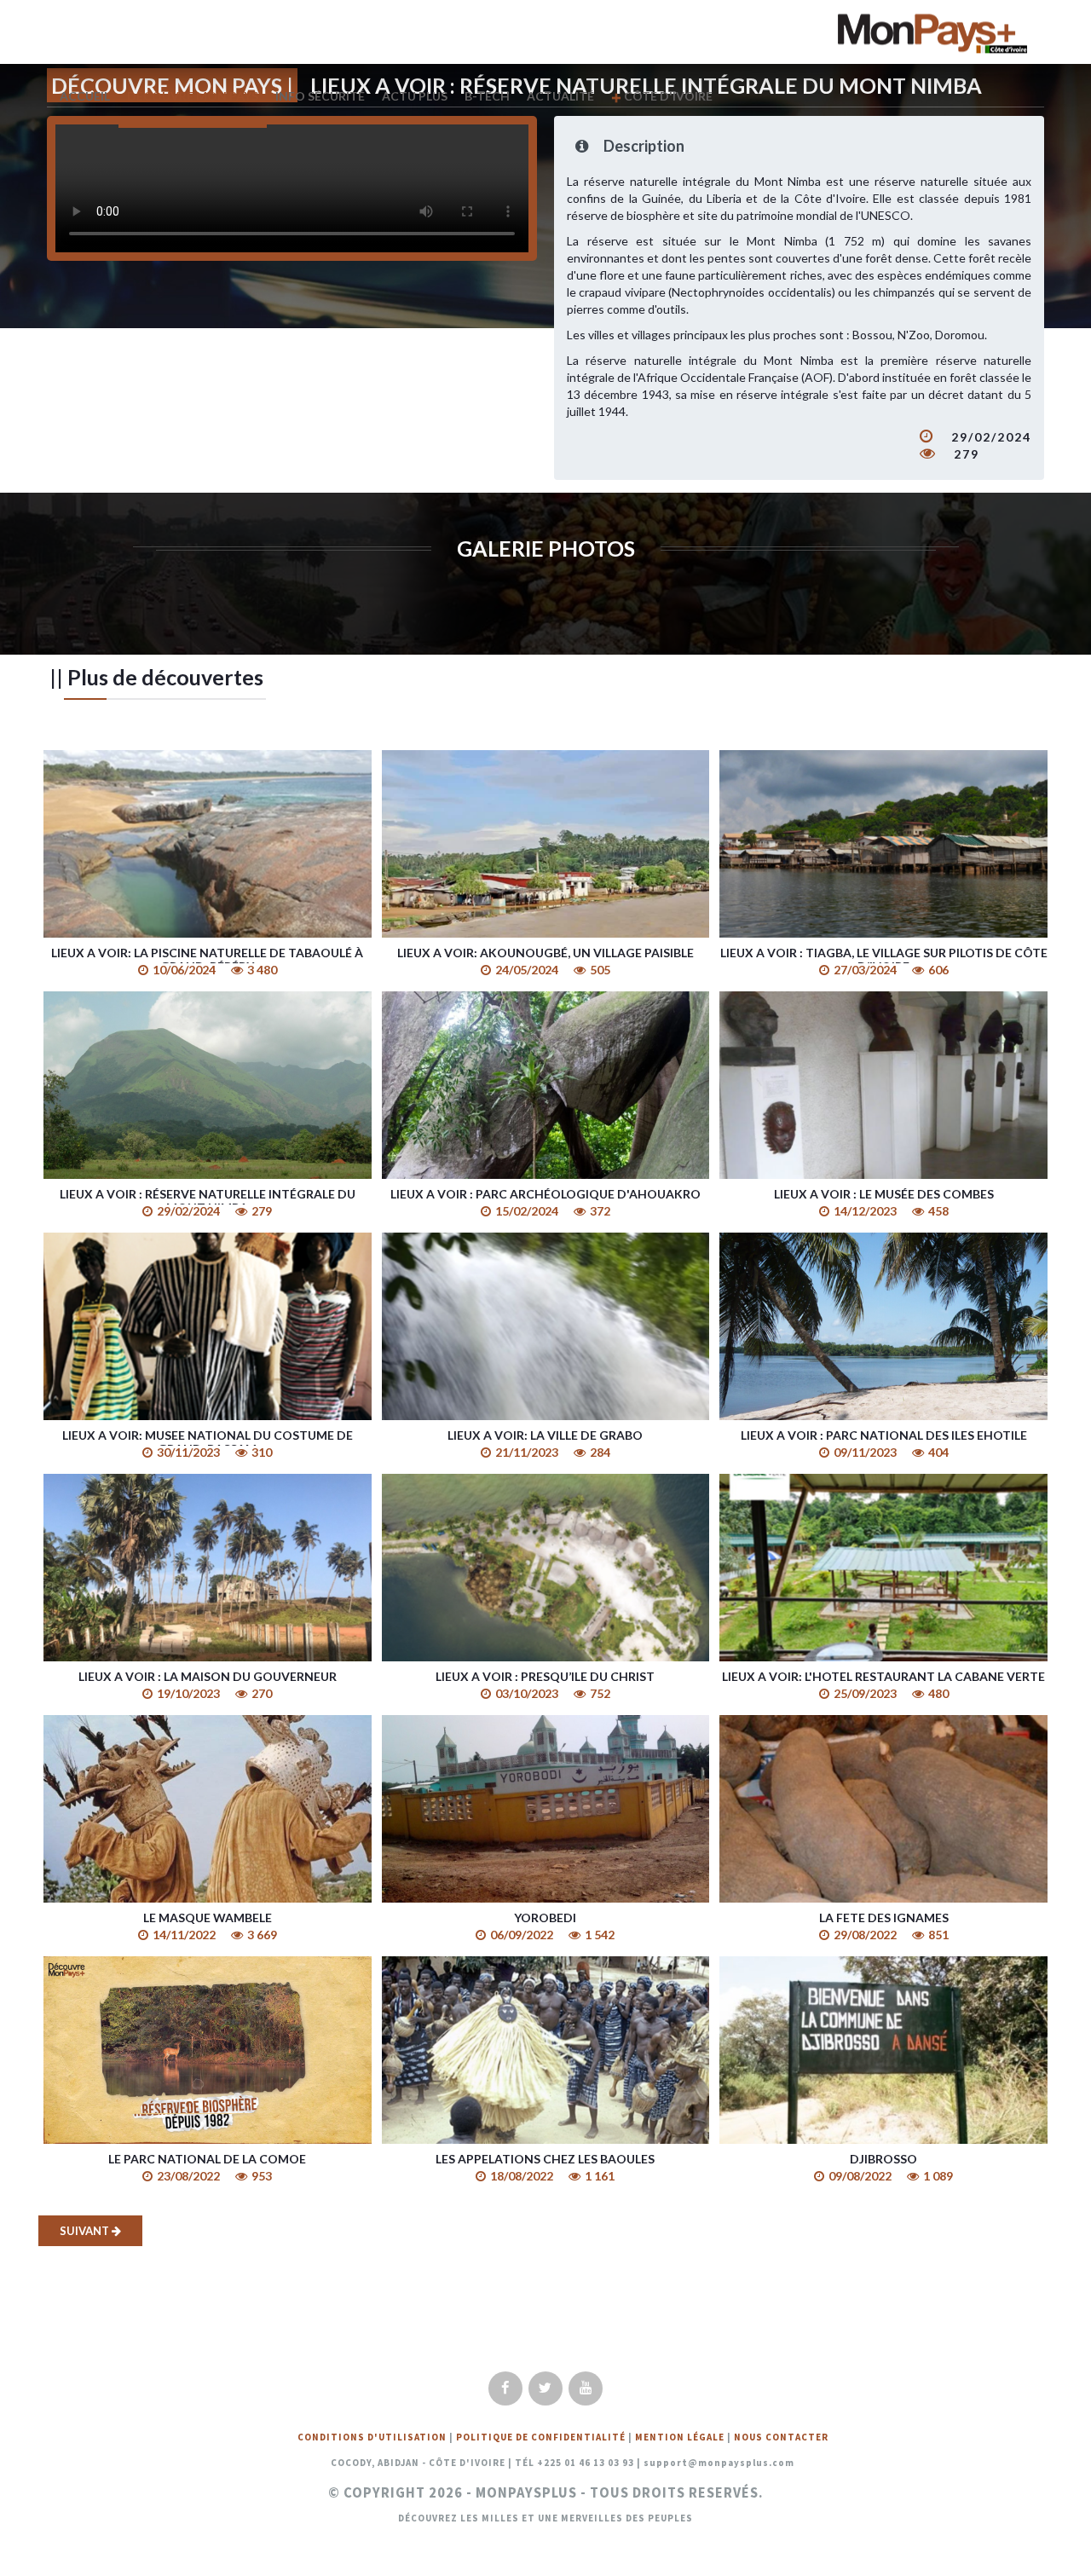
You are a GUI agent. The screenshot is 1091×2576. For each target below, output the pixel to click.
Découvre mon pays (193, 96)
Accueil (85, 96)
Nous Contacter (781, 2437)
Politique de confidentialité (541, 2437)
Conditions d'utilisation (372, 2437)
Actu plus (415, 96)
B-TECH (487, 96)
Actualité (560, 96)
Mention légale (680, 2437)
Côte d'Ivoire (667, 96)
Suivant (86, 2231)
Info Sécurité (320, 96)
